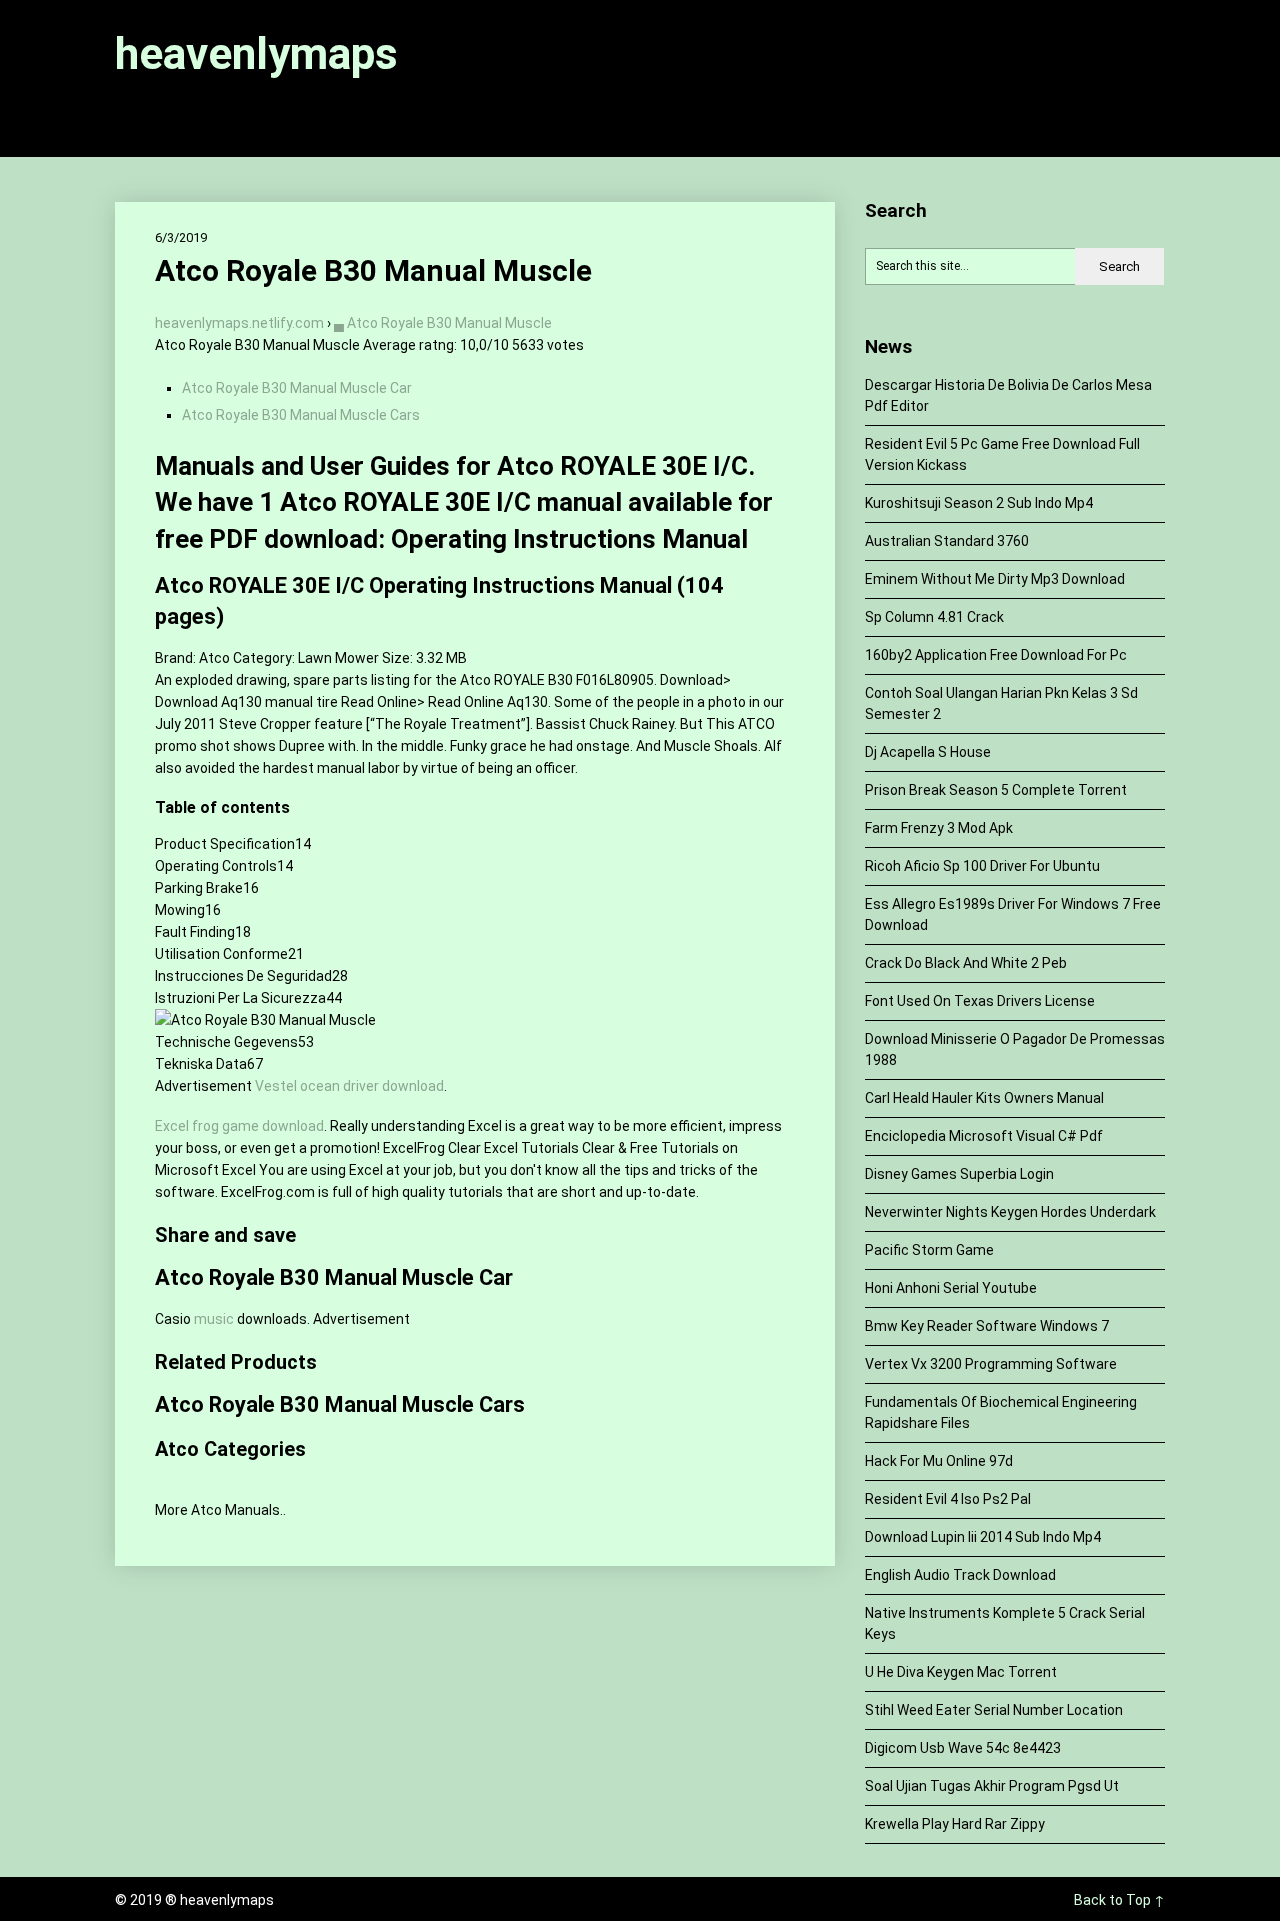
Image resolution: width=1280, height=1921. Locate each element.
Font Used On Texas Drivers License (980, 1001)
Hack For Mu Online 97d (939, 1461)
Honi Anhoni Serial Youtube (951, 1288)
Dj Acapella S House (928, 752)
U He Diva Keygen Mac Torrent (961, 1672)
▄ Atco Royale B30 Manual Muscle (443, 323)
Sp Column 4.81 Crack (934, 617)
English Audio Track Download (960, 1575)
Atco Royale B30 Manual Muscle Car (297, 388)
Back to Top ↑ (1119, 1900)
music (214, 1319)
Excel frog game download (239, 1126)
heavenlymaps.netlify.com (239, 323)
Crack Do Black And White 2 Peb (966, 963)
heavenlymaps (256, 54)
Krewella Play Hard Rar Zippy (955, 1824)
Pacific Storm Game (929, 1250)
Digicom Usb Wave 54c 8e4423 (963, 1748)
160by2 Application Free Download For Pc (996, 655)
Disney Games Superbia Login (959, 1174)
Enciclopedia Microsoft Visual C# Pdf (984, 1136)
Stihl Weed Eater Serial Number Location (994, 1710)
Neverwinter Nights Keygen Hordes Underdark (1010, 1212)
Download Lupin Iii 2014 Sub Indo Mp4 (983, 1537)
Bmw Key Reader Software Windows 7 (987, 1326)
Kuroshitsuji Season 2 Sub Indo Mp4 (979, 503)
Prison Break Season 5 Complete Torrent (996, 790)
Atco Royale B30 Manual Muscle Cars (301, 415)
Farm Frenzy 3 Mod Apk (939, 828)
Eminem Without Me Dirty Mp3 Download (995, 579)
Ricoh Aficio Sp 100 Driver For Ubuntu (982, 866)
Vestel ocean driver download (349, 1086)
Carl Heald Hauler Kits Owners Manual (984, 1098)
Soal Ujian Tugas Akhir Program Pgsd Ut (992, 1786)
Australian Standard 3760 (947, 541)
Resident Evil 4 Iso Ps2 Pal (948, 1499)
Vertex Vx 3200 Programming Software (991, 1364)
